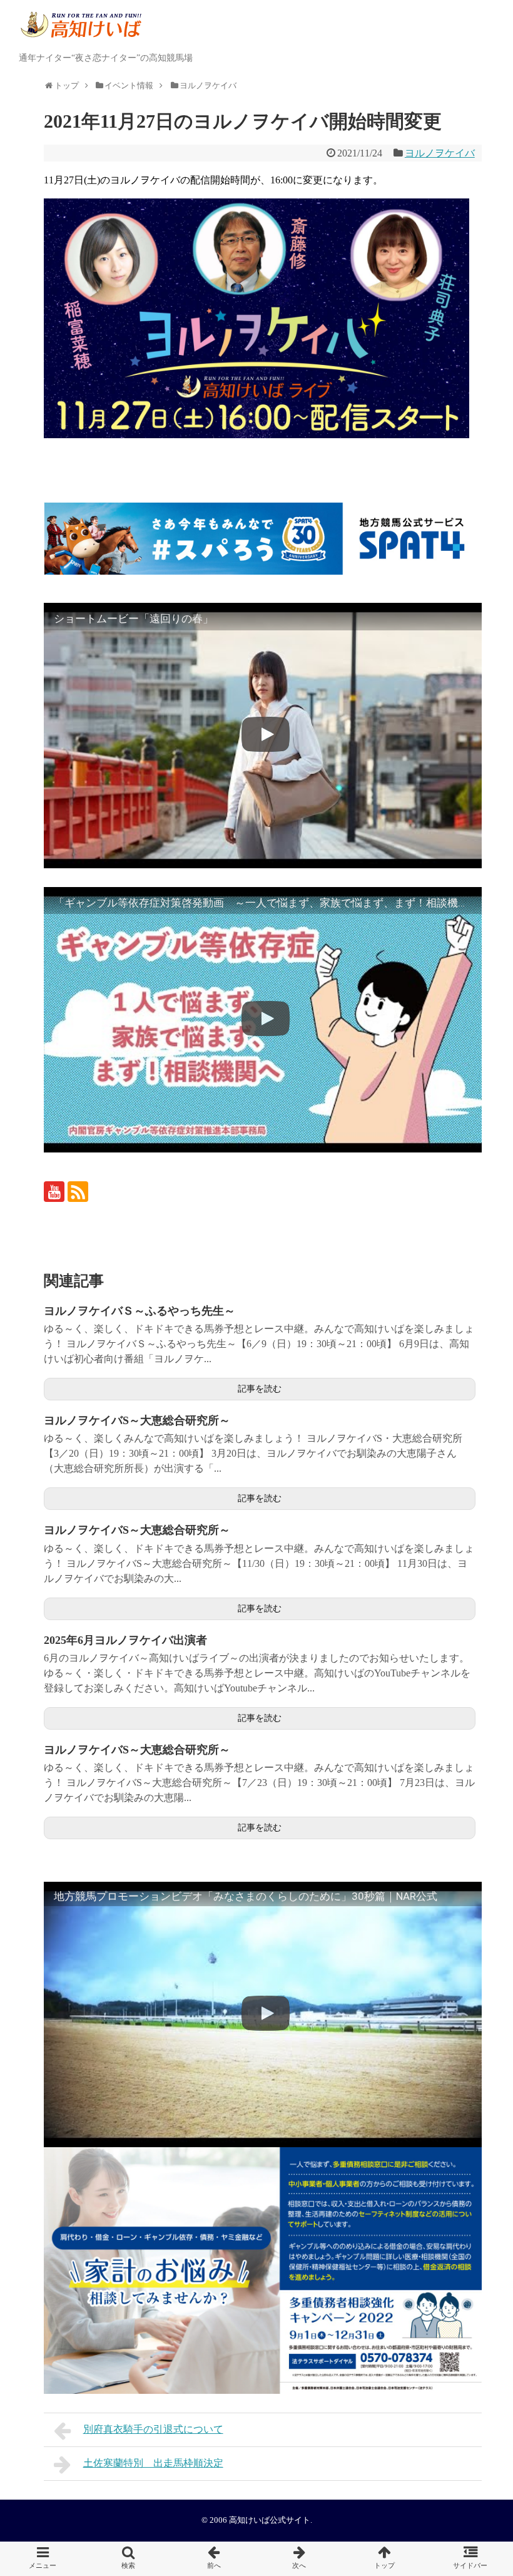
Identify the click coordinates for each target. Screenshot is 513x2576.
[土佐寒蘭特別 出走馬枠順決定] (299, 2559)
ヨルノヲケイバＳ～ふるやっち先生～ (140, 1311)
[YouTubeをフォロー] (54, 1192)
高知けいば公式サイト (270, 2520)
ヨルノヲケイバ (440, 153)
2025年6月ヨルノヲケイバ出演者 (125, 1640)
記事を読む (260, 1389)
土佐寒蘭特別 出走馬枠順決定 (153, 2463)
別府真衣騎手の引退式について (153, 2429)
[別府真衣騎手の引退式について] (214, 2559)
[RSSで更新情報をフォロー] (78, 1192)
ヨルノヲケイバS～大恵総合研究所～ (137, 1420)
